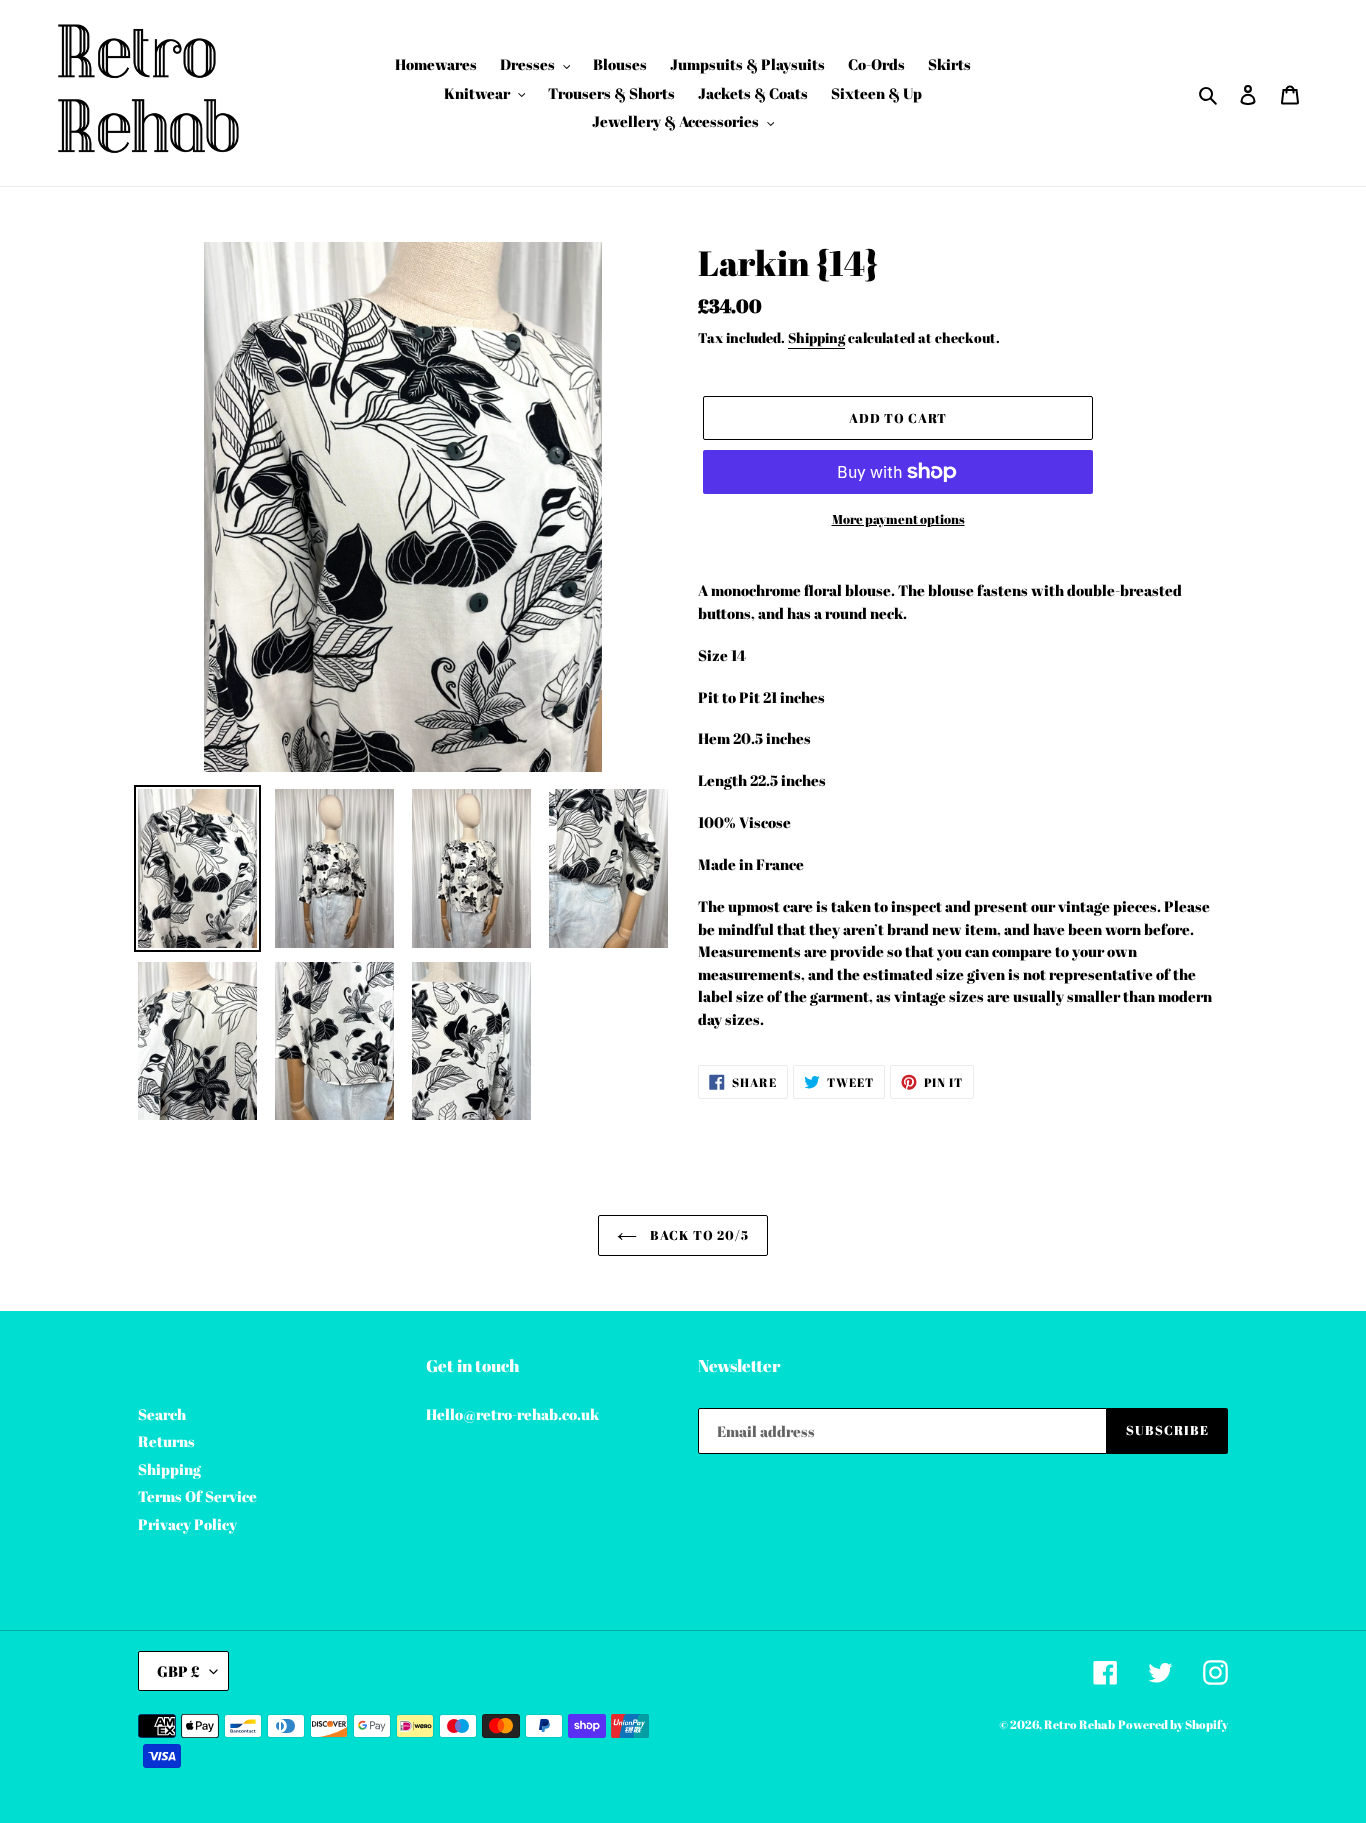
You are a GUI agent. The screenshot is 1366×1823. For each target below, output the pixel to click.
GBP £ (178, 1671)
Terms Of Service (197, 1496)
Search (162, 1414)
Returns (166, 1441)
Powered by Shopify (1173, 1724)
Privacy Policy (187, 1524)
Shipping (816, 337)
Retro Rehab (1079, 1724)
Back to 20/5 (698, 1235)
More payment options (898, 519)
